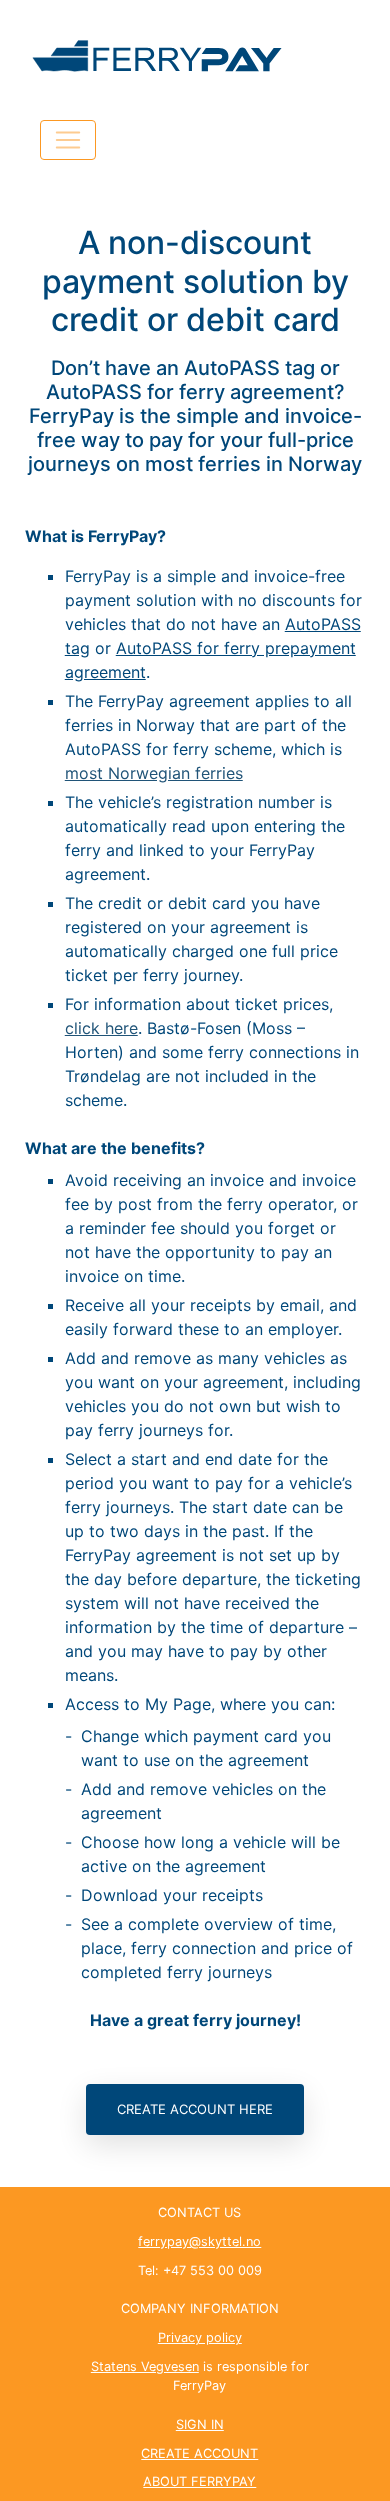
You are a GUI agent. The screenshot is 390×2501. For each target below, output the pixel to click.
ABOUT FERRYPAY (199, 2481)
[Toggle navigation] (68, 140)
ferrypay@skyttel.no (199, 2241)
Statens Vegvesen (145, 2366)
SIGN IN (200, 2424)
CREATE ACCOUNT (199, 2453)
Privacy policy (200, 2337)
